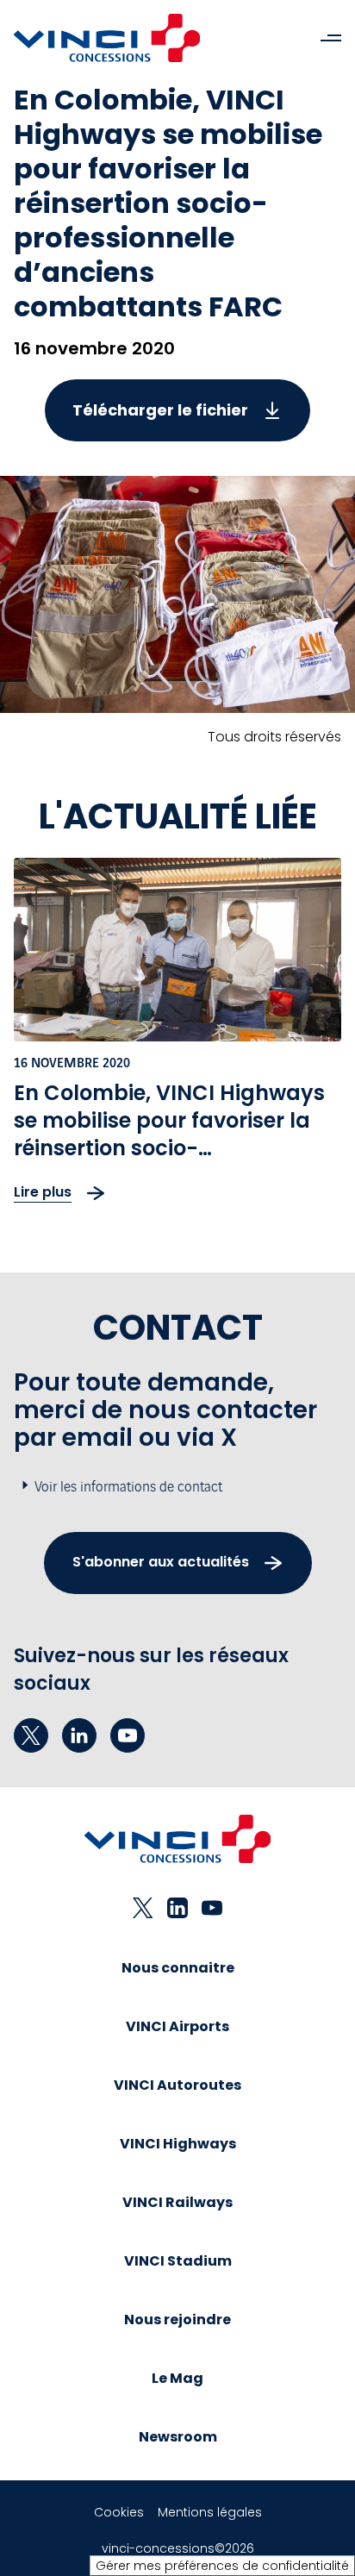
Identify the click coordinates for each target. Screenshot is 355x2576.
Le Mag (177, 2378)
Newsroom (178, 2437)
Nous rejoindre (177, 2320)
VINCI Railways (177, 2202)
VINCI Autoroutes (177, 2085)
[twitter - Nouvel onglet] (31, 1735)
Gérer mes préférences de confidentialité (222, 2566)
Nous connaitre (178, 1968)
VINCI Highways (178, 2144)
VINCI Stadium (178, 2261)
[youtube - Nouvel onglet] (128, 1735)
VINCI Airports (177, 2026)
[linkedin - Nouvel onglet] (79, 1735)
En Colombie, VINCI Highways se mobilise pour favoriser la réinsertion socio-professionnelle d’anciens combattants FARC (169, 1148)
